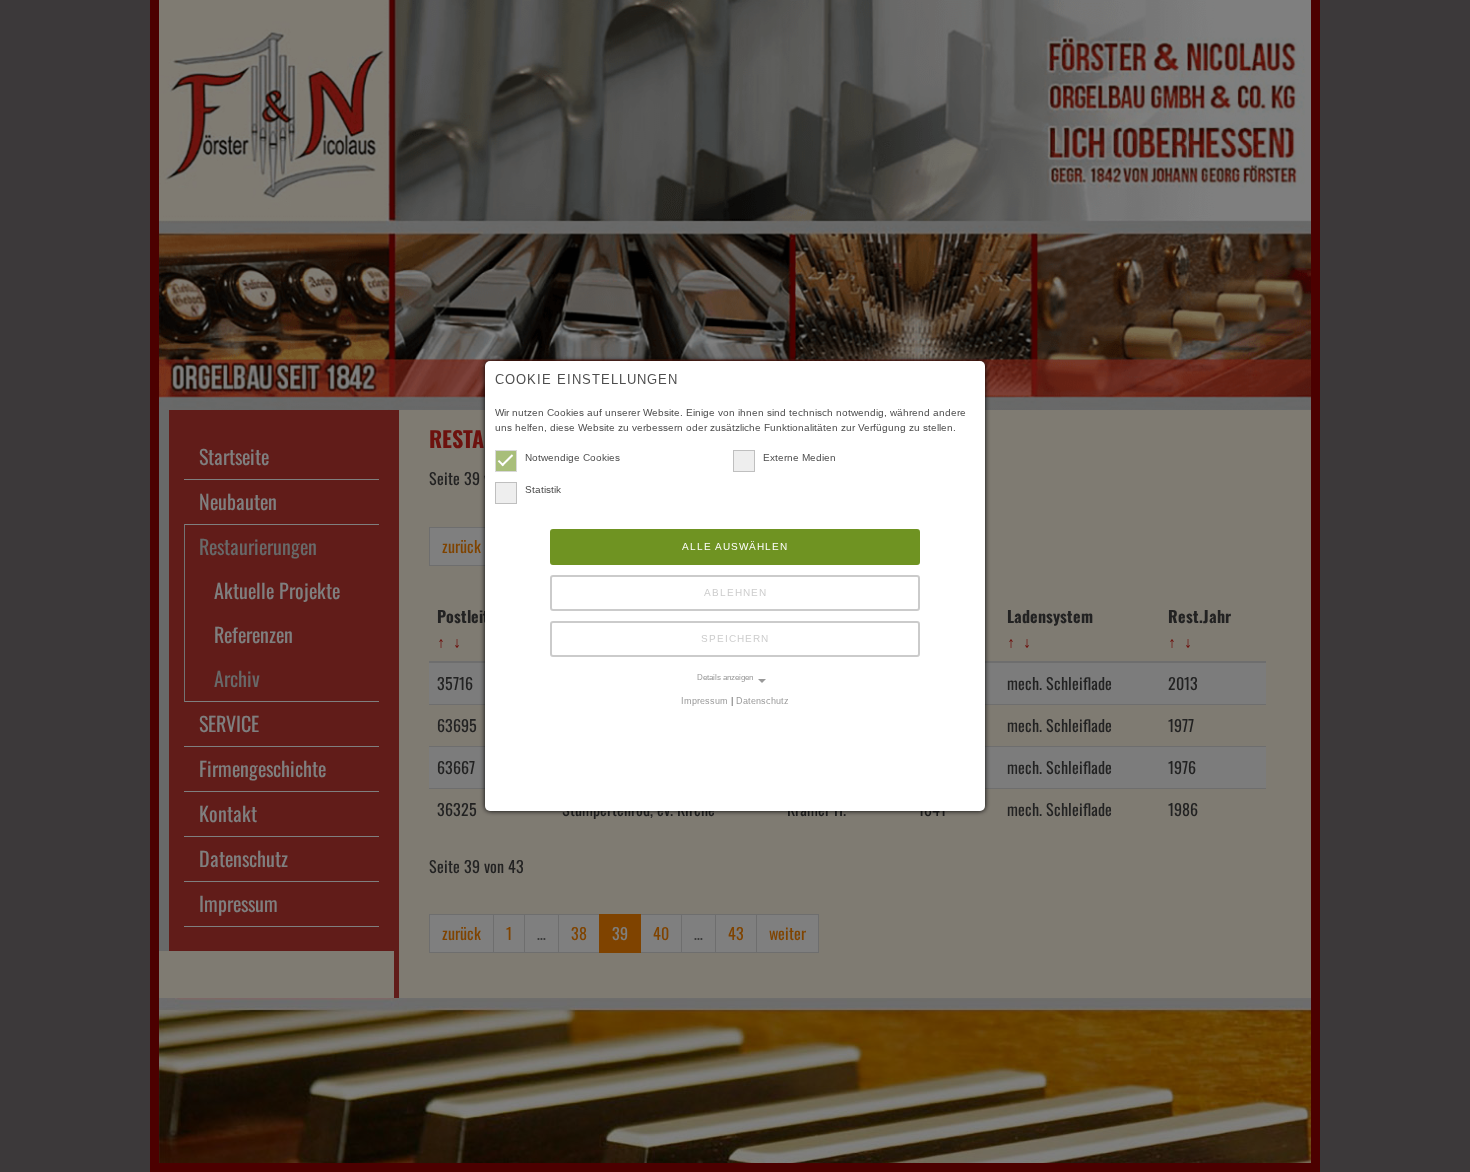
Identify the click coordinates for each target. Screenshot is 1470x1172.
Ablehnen (735, 592)
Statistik (543, 489)
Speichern (735, 638)
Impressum (704, 701)
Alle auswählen (735, 546)
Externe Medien (799, 457)
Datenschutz (762, 701)
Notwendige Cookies (572, 457)
